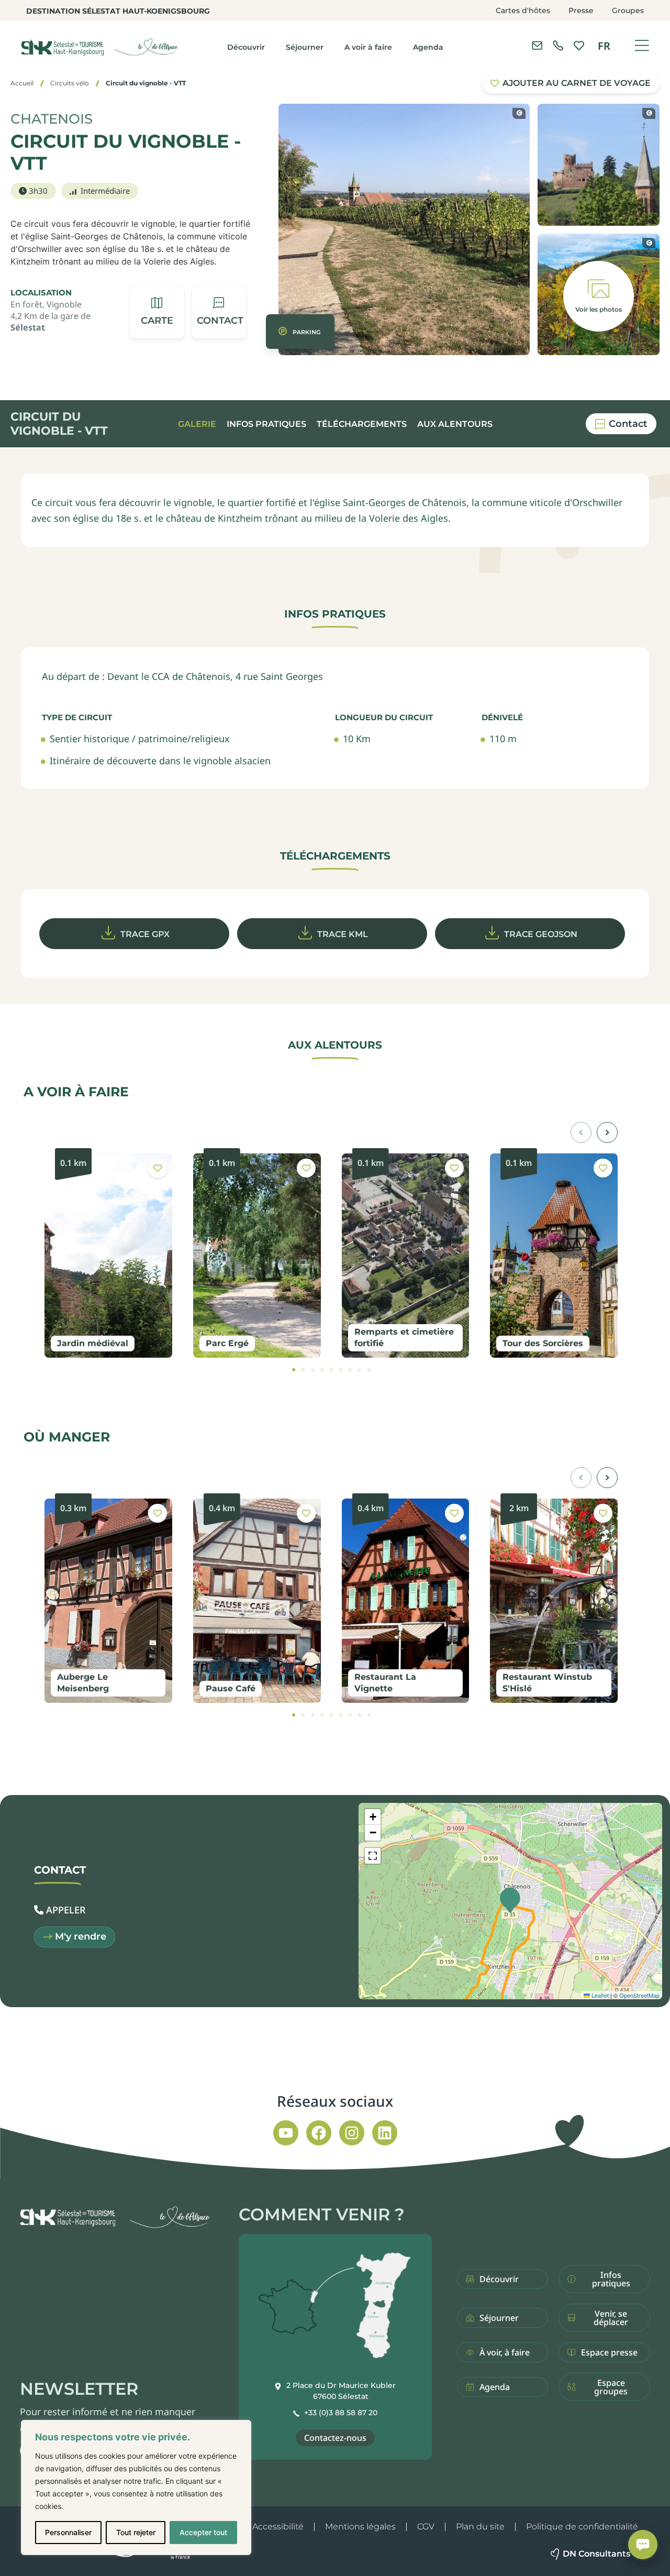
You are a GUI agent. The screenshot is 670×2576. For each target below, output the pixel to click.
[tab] (294, 1370)
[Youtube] (286, 2133)
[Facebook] (319, 2133)
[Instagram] (352, 2133)
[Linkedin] (385, 2133)
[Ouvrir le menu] (642, 46)
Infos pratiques (266, 424)
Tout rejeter (136, 2532)
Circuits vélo (70, 83)
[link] (558, 46)
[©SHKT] (649, 113)
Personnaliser (68, 2532)
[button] (219, 312)
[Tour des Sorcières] (554, 1256)
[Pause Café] (257, 1601)
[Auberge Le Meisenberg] (108, 1601)
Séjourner (305, 47)
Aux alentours (455, 424)
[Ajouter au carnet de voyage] (158, 1168)
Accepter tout (203, 2532)
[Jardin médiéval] (108, 1256)
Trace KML (343, 934)
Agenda (428, 47)
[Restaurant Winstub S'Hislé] (554, 1601)
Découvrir (246, 47)
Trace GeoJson (541, 934)
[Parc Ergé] (257, 1256)
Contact (628, 424)
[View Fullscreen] (373, 1856)
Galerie (197, 424)
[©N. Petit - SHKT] (519, 113)
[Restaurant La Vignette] (406, 1601)
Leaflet (599, 1995)
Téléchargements (362, 424)
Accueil (22, 83)
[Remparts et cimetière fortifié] (406, 1256)
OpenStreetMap (639, 1995)
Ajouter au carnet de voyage (577, 83)
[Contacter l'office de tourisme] (537, 46)
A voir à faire (368, 47)
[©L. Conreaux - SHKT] (649, 243)
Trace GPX (145, 934)
